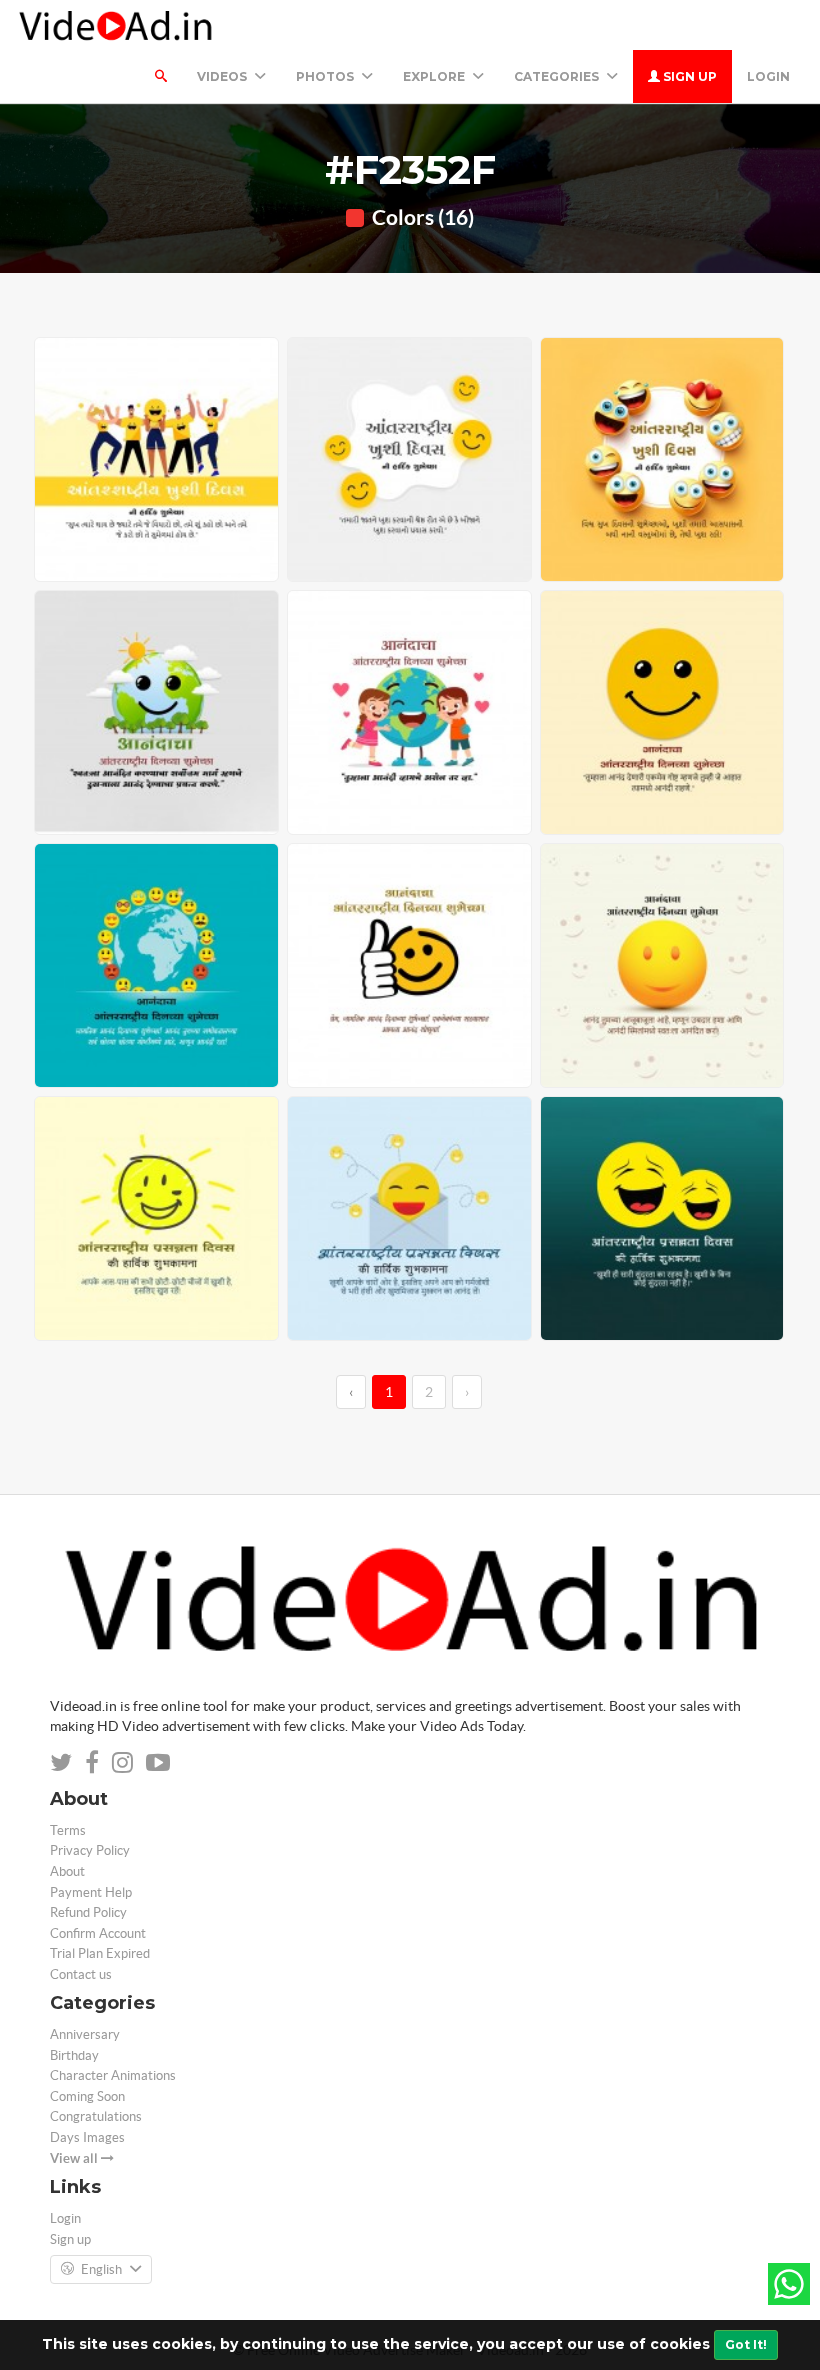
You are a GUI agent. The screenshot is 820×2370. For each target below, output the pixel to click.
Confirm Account (98, 1933)
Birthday (74, 2055)
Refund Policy (88, 1912)
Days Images (87, 2137)
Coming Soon (87, 2096)
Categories (558, 76)
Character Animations (113, 2075)
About (67, 1871)
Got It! (746, 2344)
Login (768, 76)
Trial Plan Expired (100, 1953)
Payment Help (91, 1892)
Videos (223, 76)
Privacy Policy (90, 1850)
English (101, 2269)
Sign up (688, 76)
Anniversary (85, 2034)
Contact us (81, 1974)
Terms (68, 1830)
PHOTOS (326, 76)
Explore (435, 76)
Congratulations (96, 2116)
